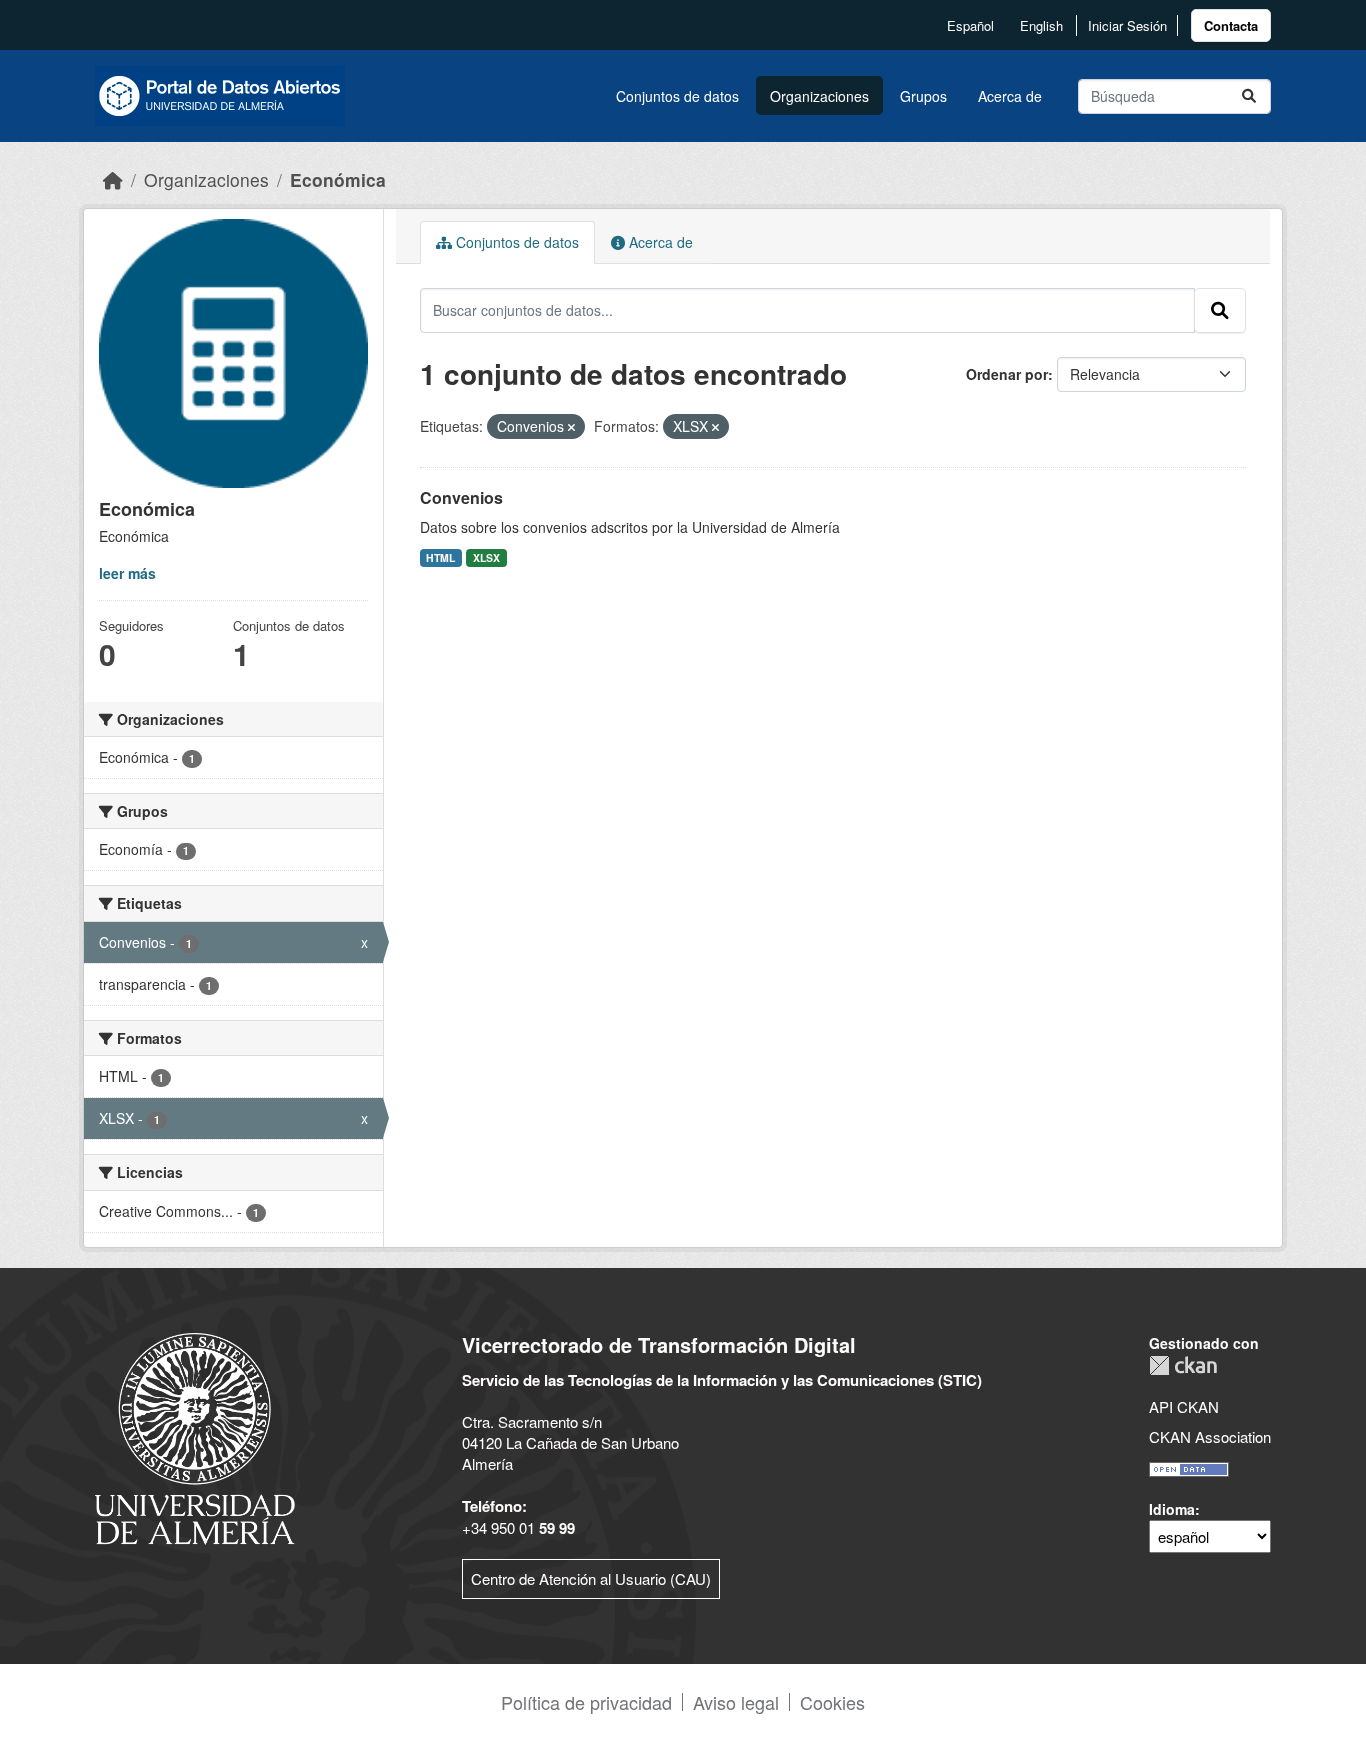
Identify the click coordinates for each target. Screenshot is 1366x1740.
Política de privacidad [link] (586, 1702)
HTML (440, 557)
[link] (1231, 25)
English (1041, 25)
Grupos (923, 96)
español (970, 25)
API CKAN (1184, 1406)
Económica (338, 179)
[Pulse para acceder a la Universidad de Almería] (195, 1436)
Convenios (461, 497)
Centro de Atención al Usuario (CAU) (591, 1578)
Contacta (1231, 25)
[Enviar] (1249, 96)
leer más (127, 573)
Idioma (1172, 1509)
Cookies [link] (832, 1702)
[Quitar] (571, 427)
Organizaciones (819, 96)
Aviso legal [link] (736, 1702)
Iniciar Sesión (1127, 25)
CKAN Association (1210, 1436)
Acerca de (1010, 96)
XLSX (486, 557)
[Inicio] (113, 179)
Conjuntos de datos (677, 96)
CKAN (1183, 1365)
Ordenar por (1007, 374)
